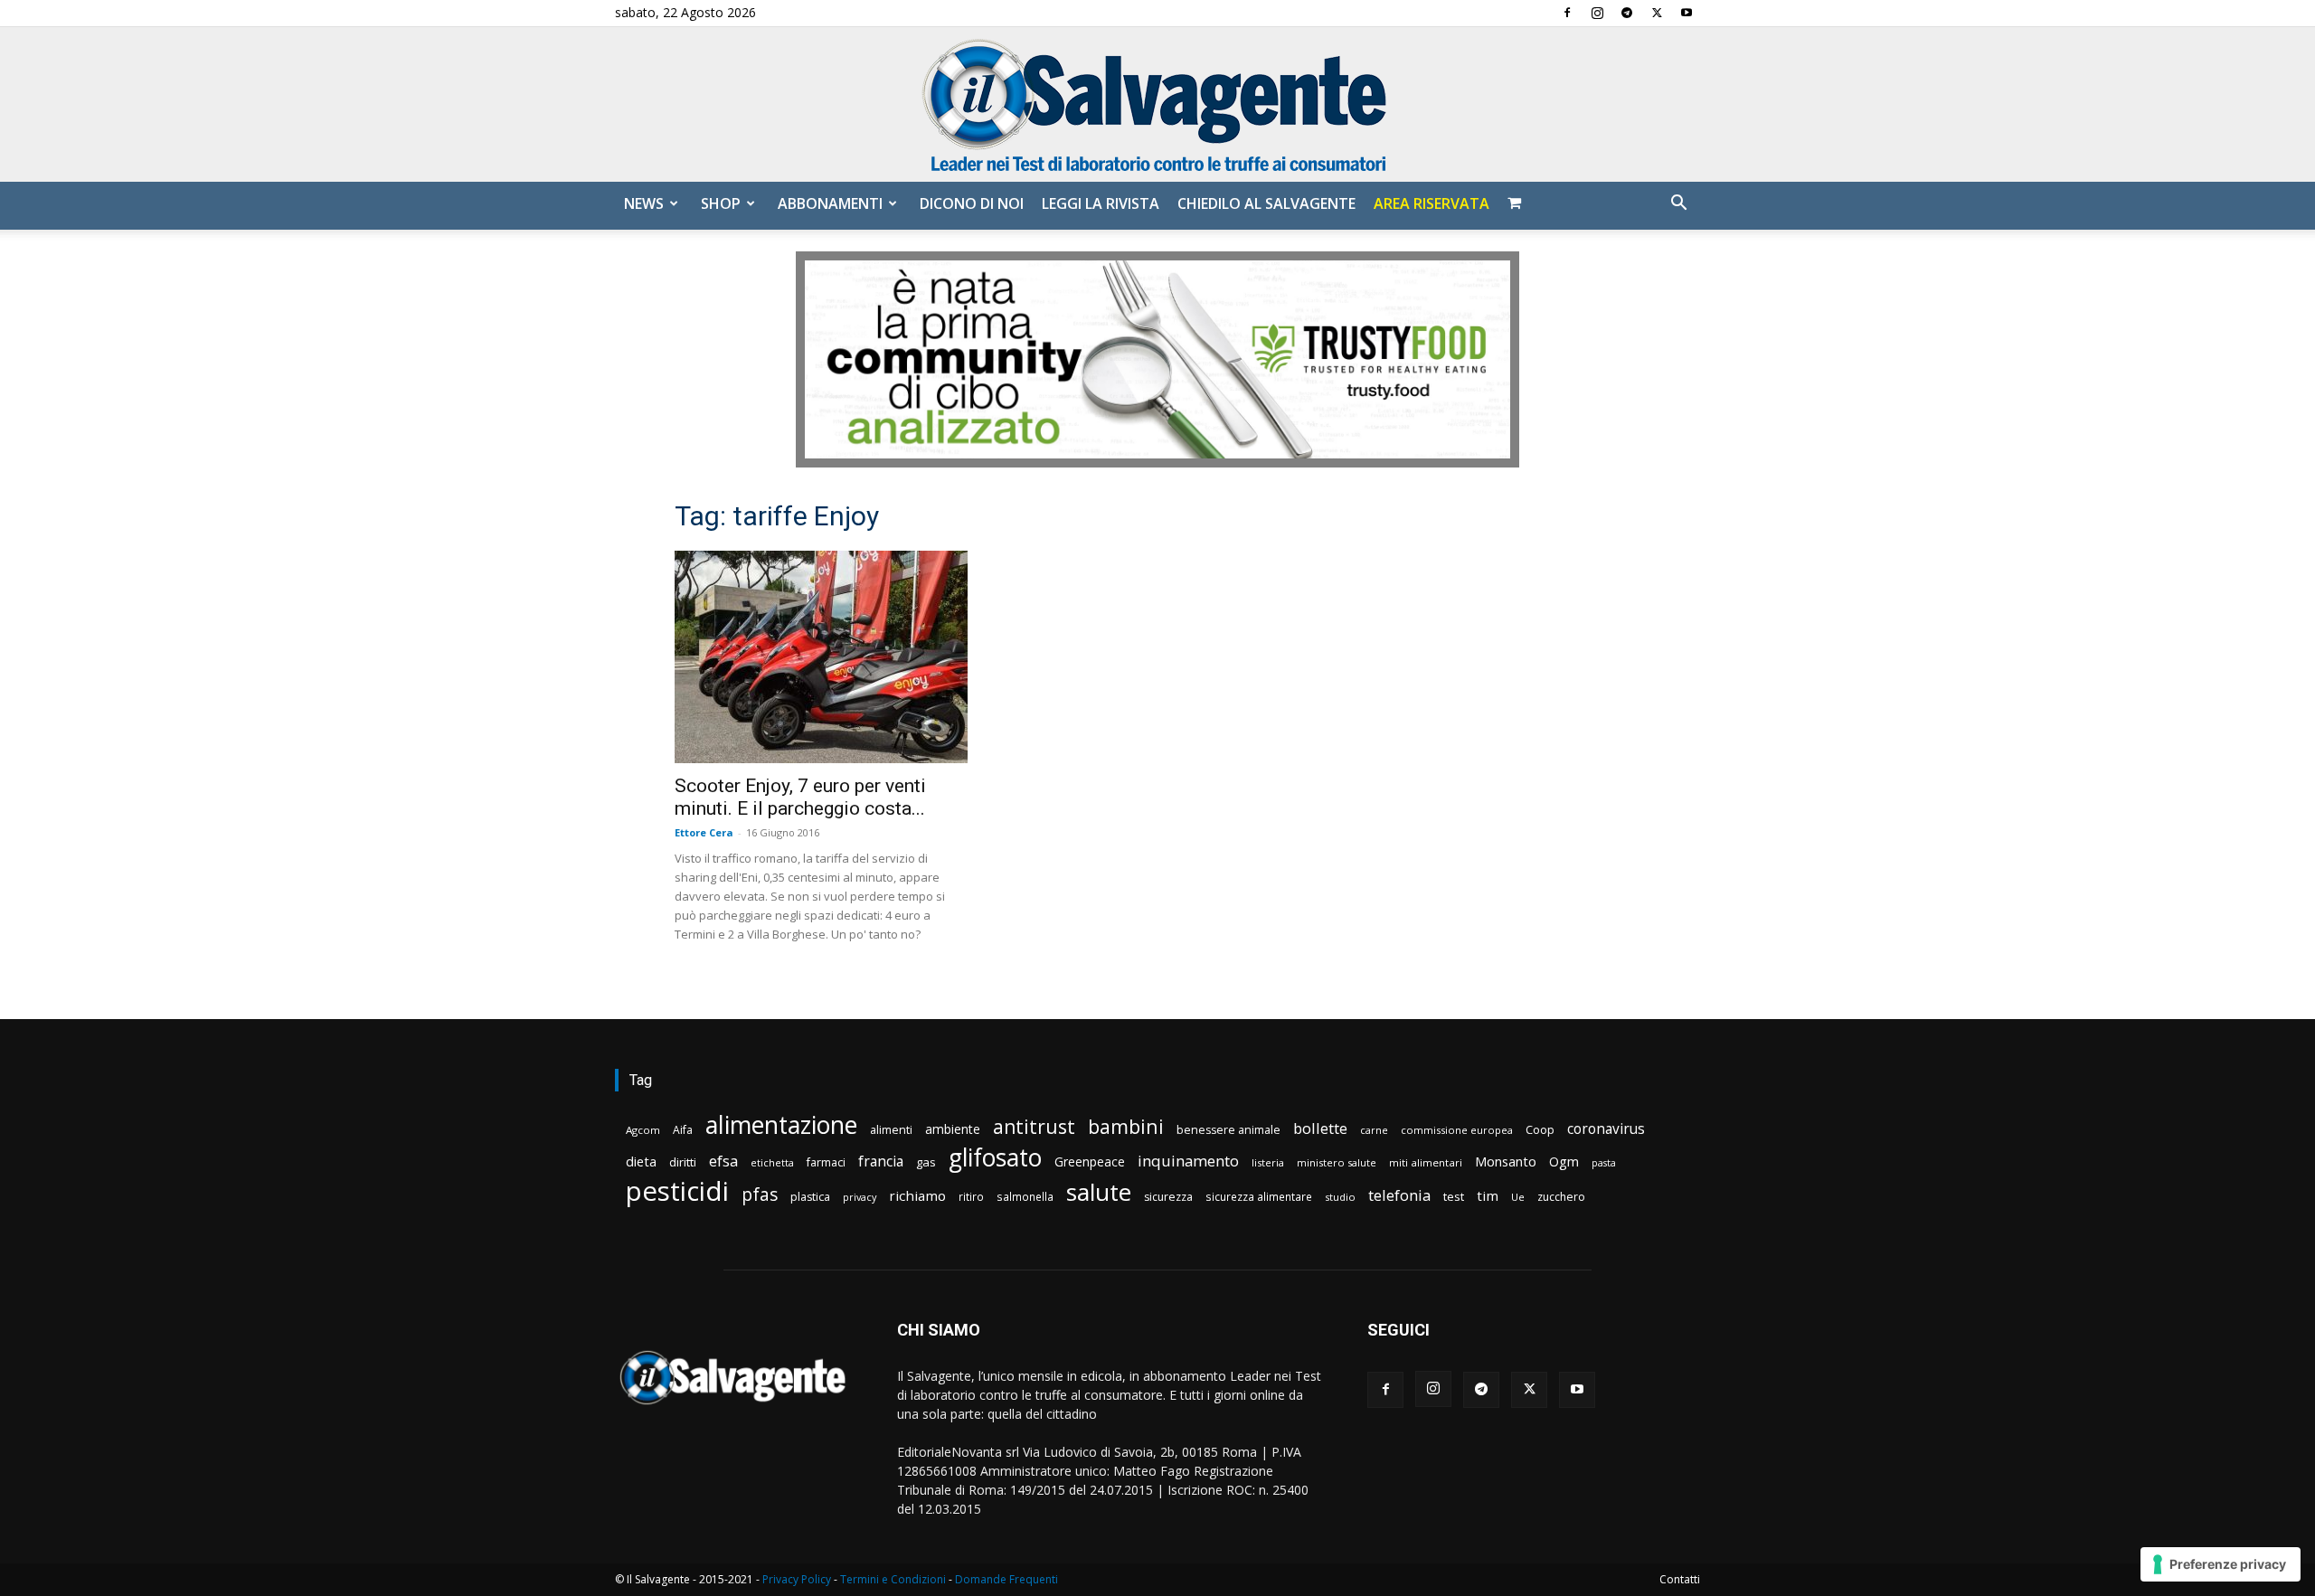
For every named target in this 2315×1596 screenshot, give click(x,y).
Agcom (643, 1130)
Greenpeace (1090, 1162)
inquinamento (1188, 1161)
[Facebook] (1567, 13)
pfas (760, 1195)
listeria (1268, 1162)
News (644, 203)
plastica (810, 1197)
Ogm (1564, 1162)
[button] (1678, 205)
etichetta (772, 1162)
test (1454, 1196)
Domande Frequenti (1006, 1579)
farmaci (826, 1162)
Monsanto (1506, 1162)
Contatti (1680, 1579)
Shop (721, 203)
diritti (683, 1162)
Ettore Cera (704, 832)
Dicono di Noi (972, 203)
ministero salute (1337, 1162)
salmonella (1025, 1196)
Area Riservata (1432, 203)
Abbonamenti (830, 203)
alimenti (891, 1130)
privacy (860, 1197)
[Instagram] (1597, 13)
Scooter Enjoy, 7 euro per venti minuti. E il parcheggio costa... (800, 797)
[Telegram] (1627, 13)
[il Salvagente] (1157, 104)
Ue (1518, 1197)
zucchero (1561, 1197)
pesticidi (677, 1191)
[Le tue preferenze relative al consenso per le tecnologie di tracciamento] (2221, 1564)
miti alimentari (1426, 1162)
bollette (1320, 1128)
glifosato (995, 1158)
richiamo (917, 1195)
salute (1099, 1192)
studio (1340, 1197)
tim (1488, 1195)
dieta (641, 1161)
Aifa (683, 1130)
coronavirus (1606, 1129)
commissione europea (1457, 1130)
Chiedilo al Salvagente (1266, 203)
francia (881, 1162)
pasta (1604, 1163)
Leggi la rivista (1101, 203)
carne (1374, 1130)
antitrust (1034, 1126)
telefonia (1399, 1195)
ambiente (953, 1129)
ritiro (971, 1196)
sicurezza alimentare (1259, 1196)
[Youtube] (1687, 13)
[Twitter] (1657, 13)
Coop (1540, 1129)
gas (926, 1162)
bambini (1126, 1126)
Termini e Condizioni (893, 1579)
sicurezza (1168, 1197)
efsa (723, 1162)
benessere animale (1228, 1130)
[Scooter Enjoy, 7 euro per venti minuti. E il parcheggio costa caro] (821, 657)
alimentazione (781, 1124)
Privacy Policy (797, 1579)
